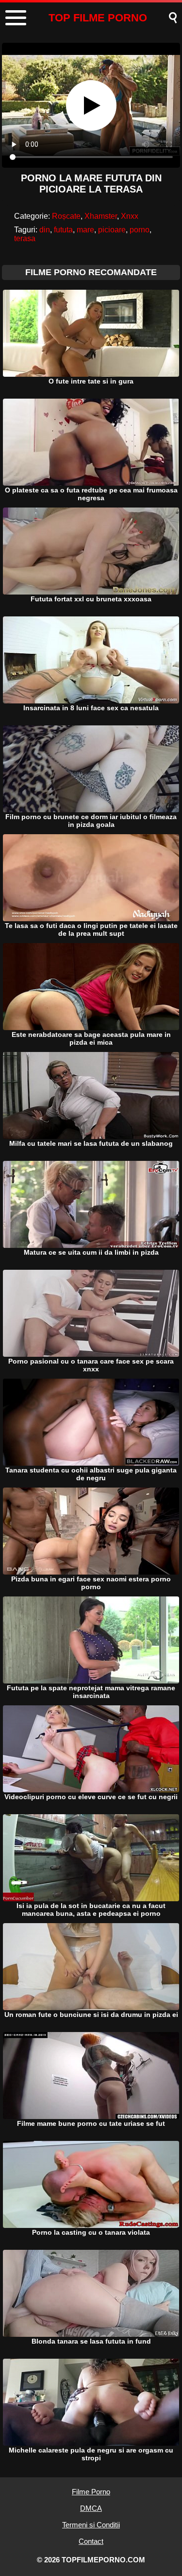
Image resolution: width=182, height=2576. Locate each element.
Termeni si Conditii (91, 2525)
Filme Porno (91, 2492)
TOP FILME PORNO (98, 18)
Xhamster (101, 216)
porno (140, 230)
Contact (91, 2541)
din (45, 230)
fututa (63, 230)
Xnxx (130, 216)
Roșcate (66, 216)
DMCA (91, 2508)
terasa (25, 238)
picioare (112, 230)
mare (85, 230)
